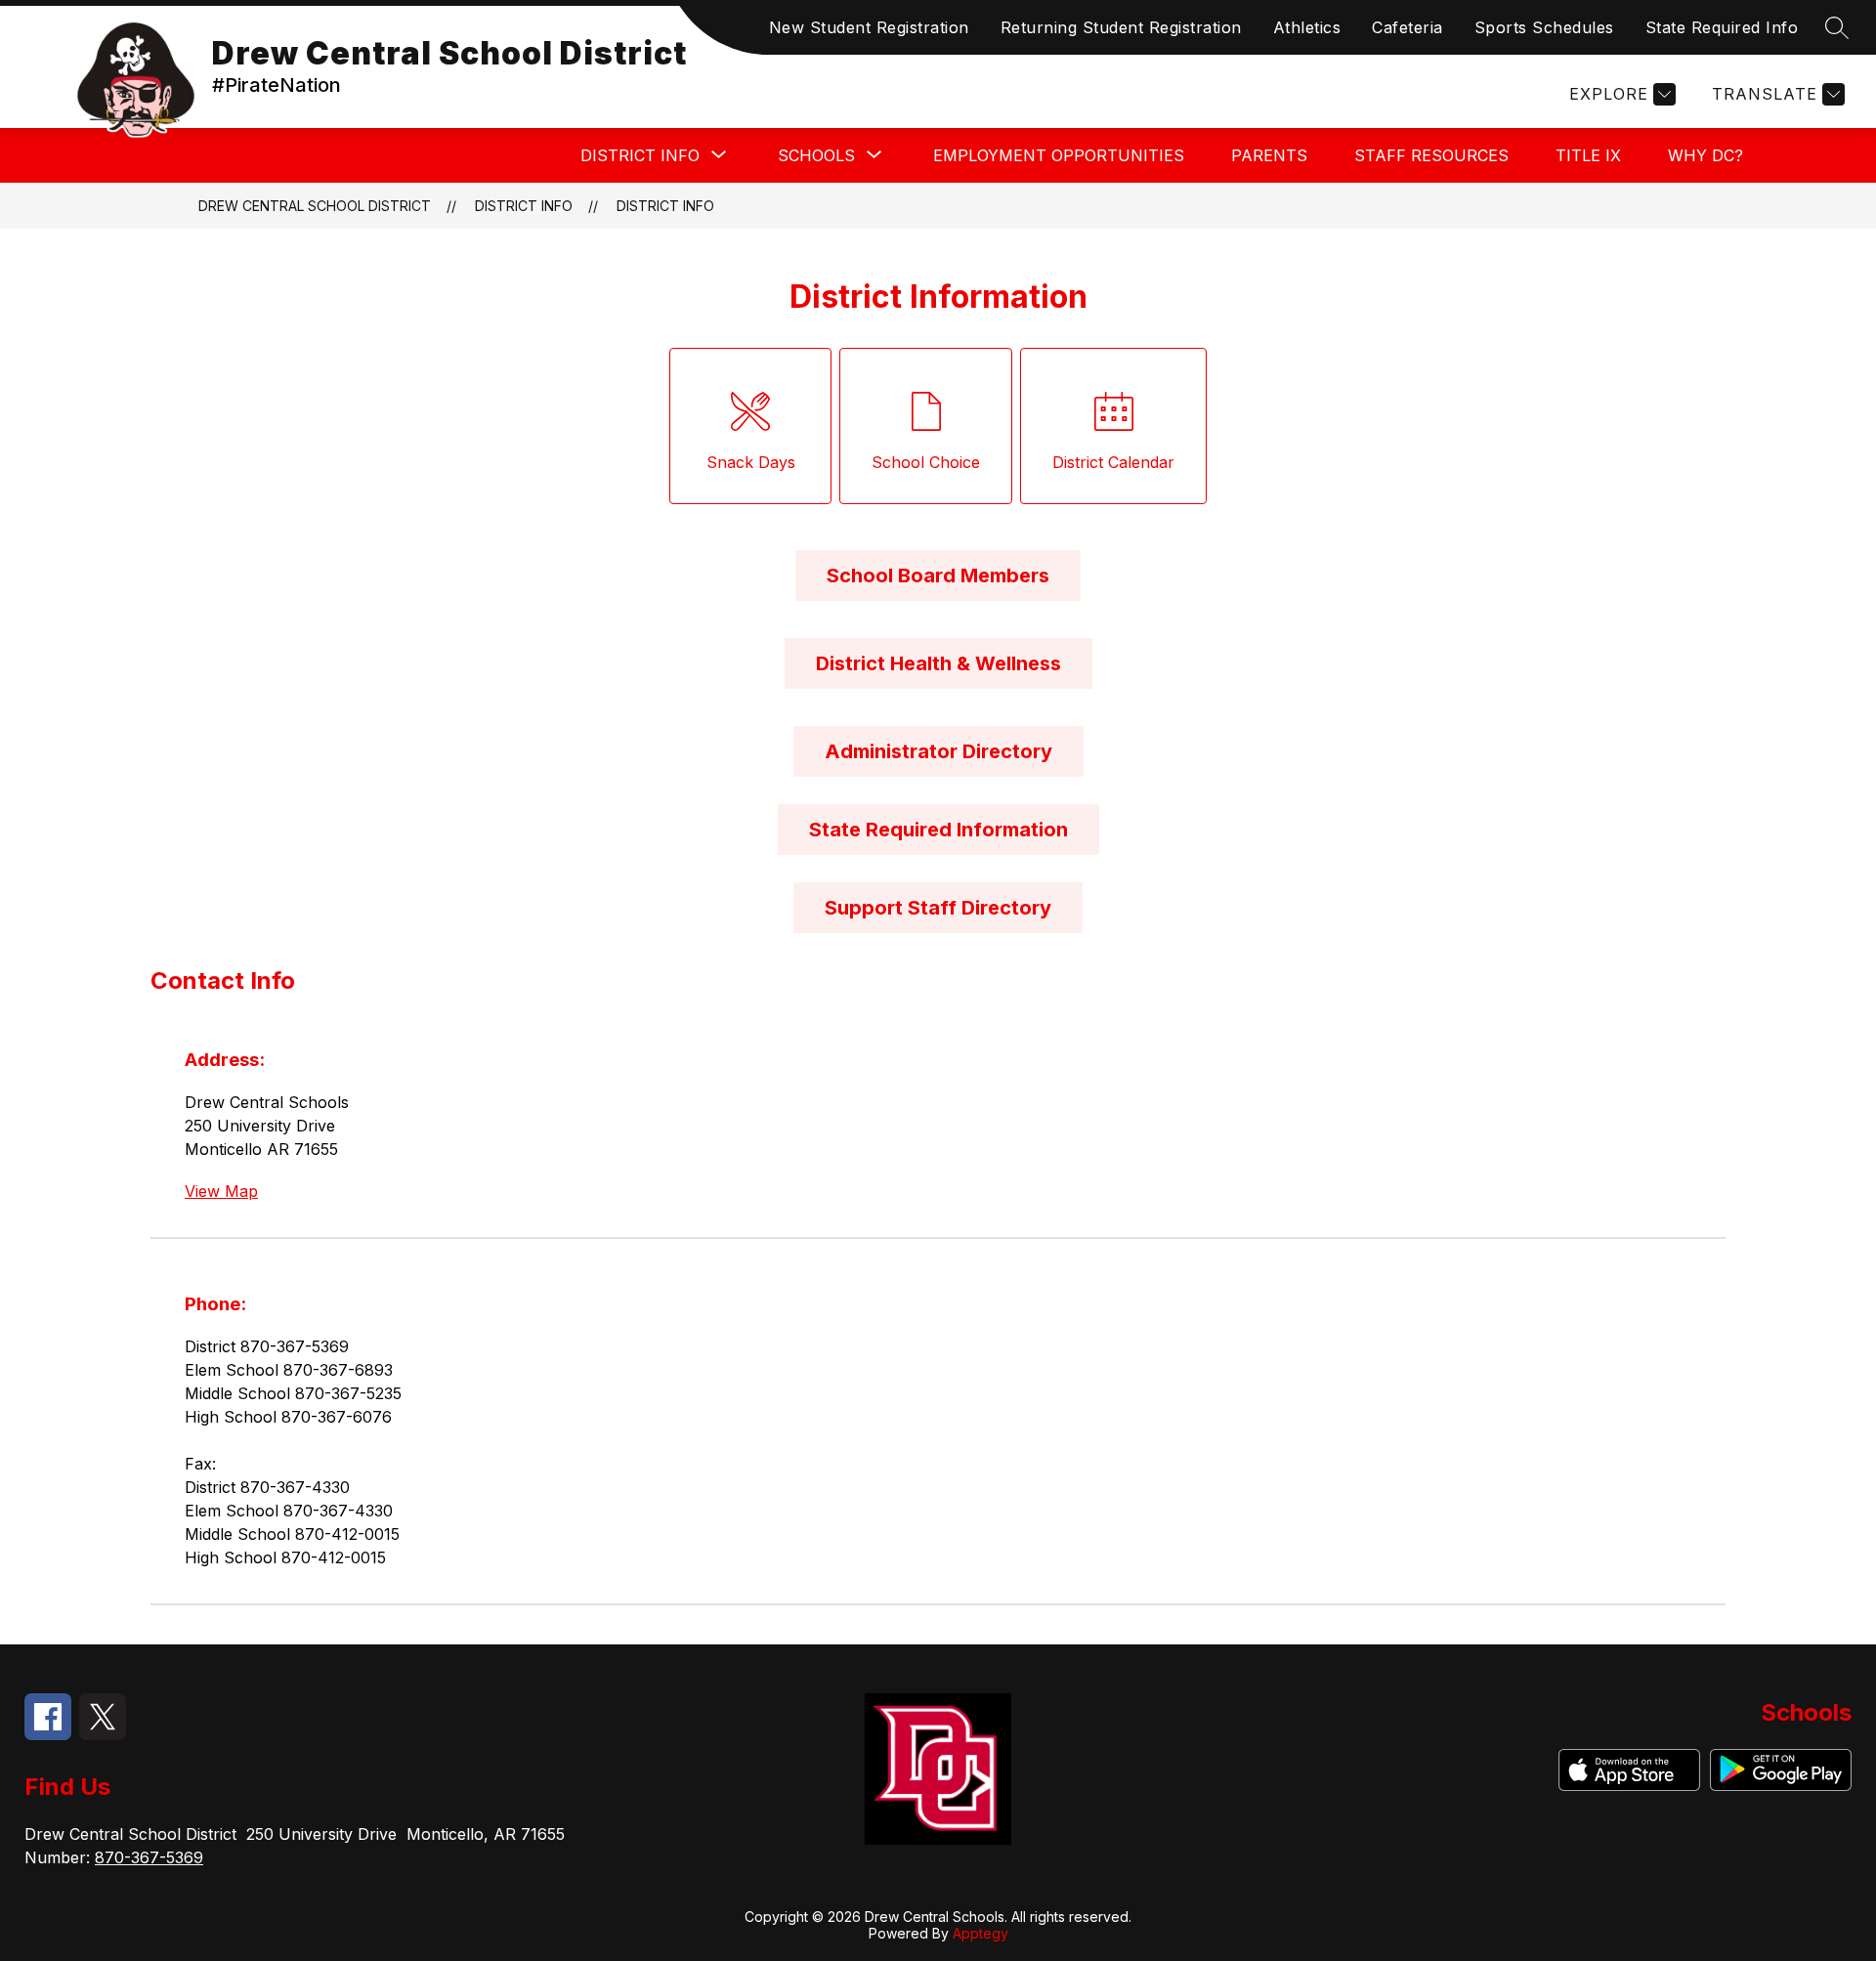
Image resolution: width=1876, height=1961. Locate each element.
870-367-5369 (149, 1857)
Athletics (1307, 27)
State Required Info (1722, 27)
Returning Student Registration (1121, 27)
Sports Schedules (1544, 27)
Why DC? (1705, 155)
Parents (1269, 155)
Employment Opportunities (1059, 155)
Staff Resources (1431, 155)
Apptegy (981, 1933)
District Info (665, 206)
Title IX (1588, 155)
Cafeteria (1407, 27)
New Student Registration (869, 27)
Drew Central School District (315, 206)
